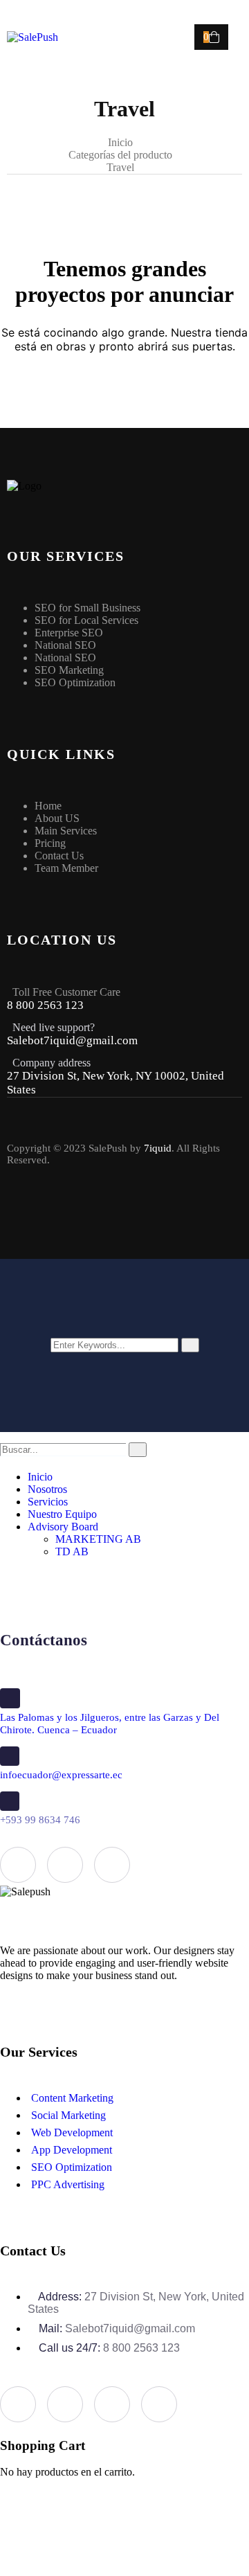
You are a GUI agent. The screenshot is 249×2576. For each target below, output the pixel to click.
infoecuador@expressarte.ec (61, 1775)
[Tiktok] (154, 1215)
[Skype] (112, 2404)
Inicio (120, 142)
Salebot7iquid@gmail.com (72, 1040)
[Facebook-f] (17, 1215)
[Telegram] (159, 2404)
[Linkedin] (112, 1865)
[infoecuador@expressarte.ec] (10, 1756)
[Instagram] (109, 1215)
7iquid (158, 1148)
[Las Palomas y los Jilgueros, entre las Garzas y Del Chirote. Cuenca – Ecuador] (10, 1698)
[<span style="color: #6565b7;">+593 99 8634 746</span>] (10, 1801)
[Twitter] (63, 1215)
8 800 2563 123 (45, 1005)
